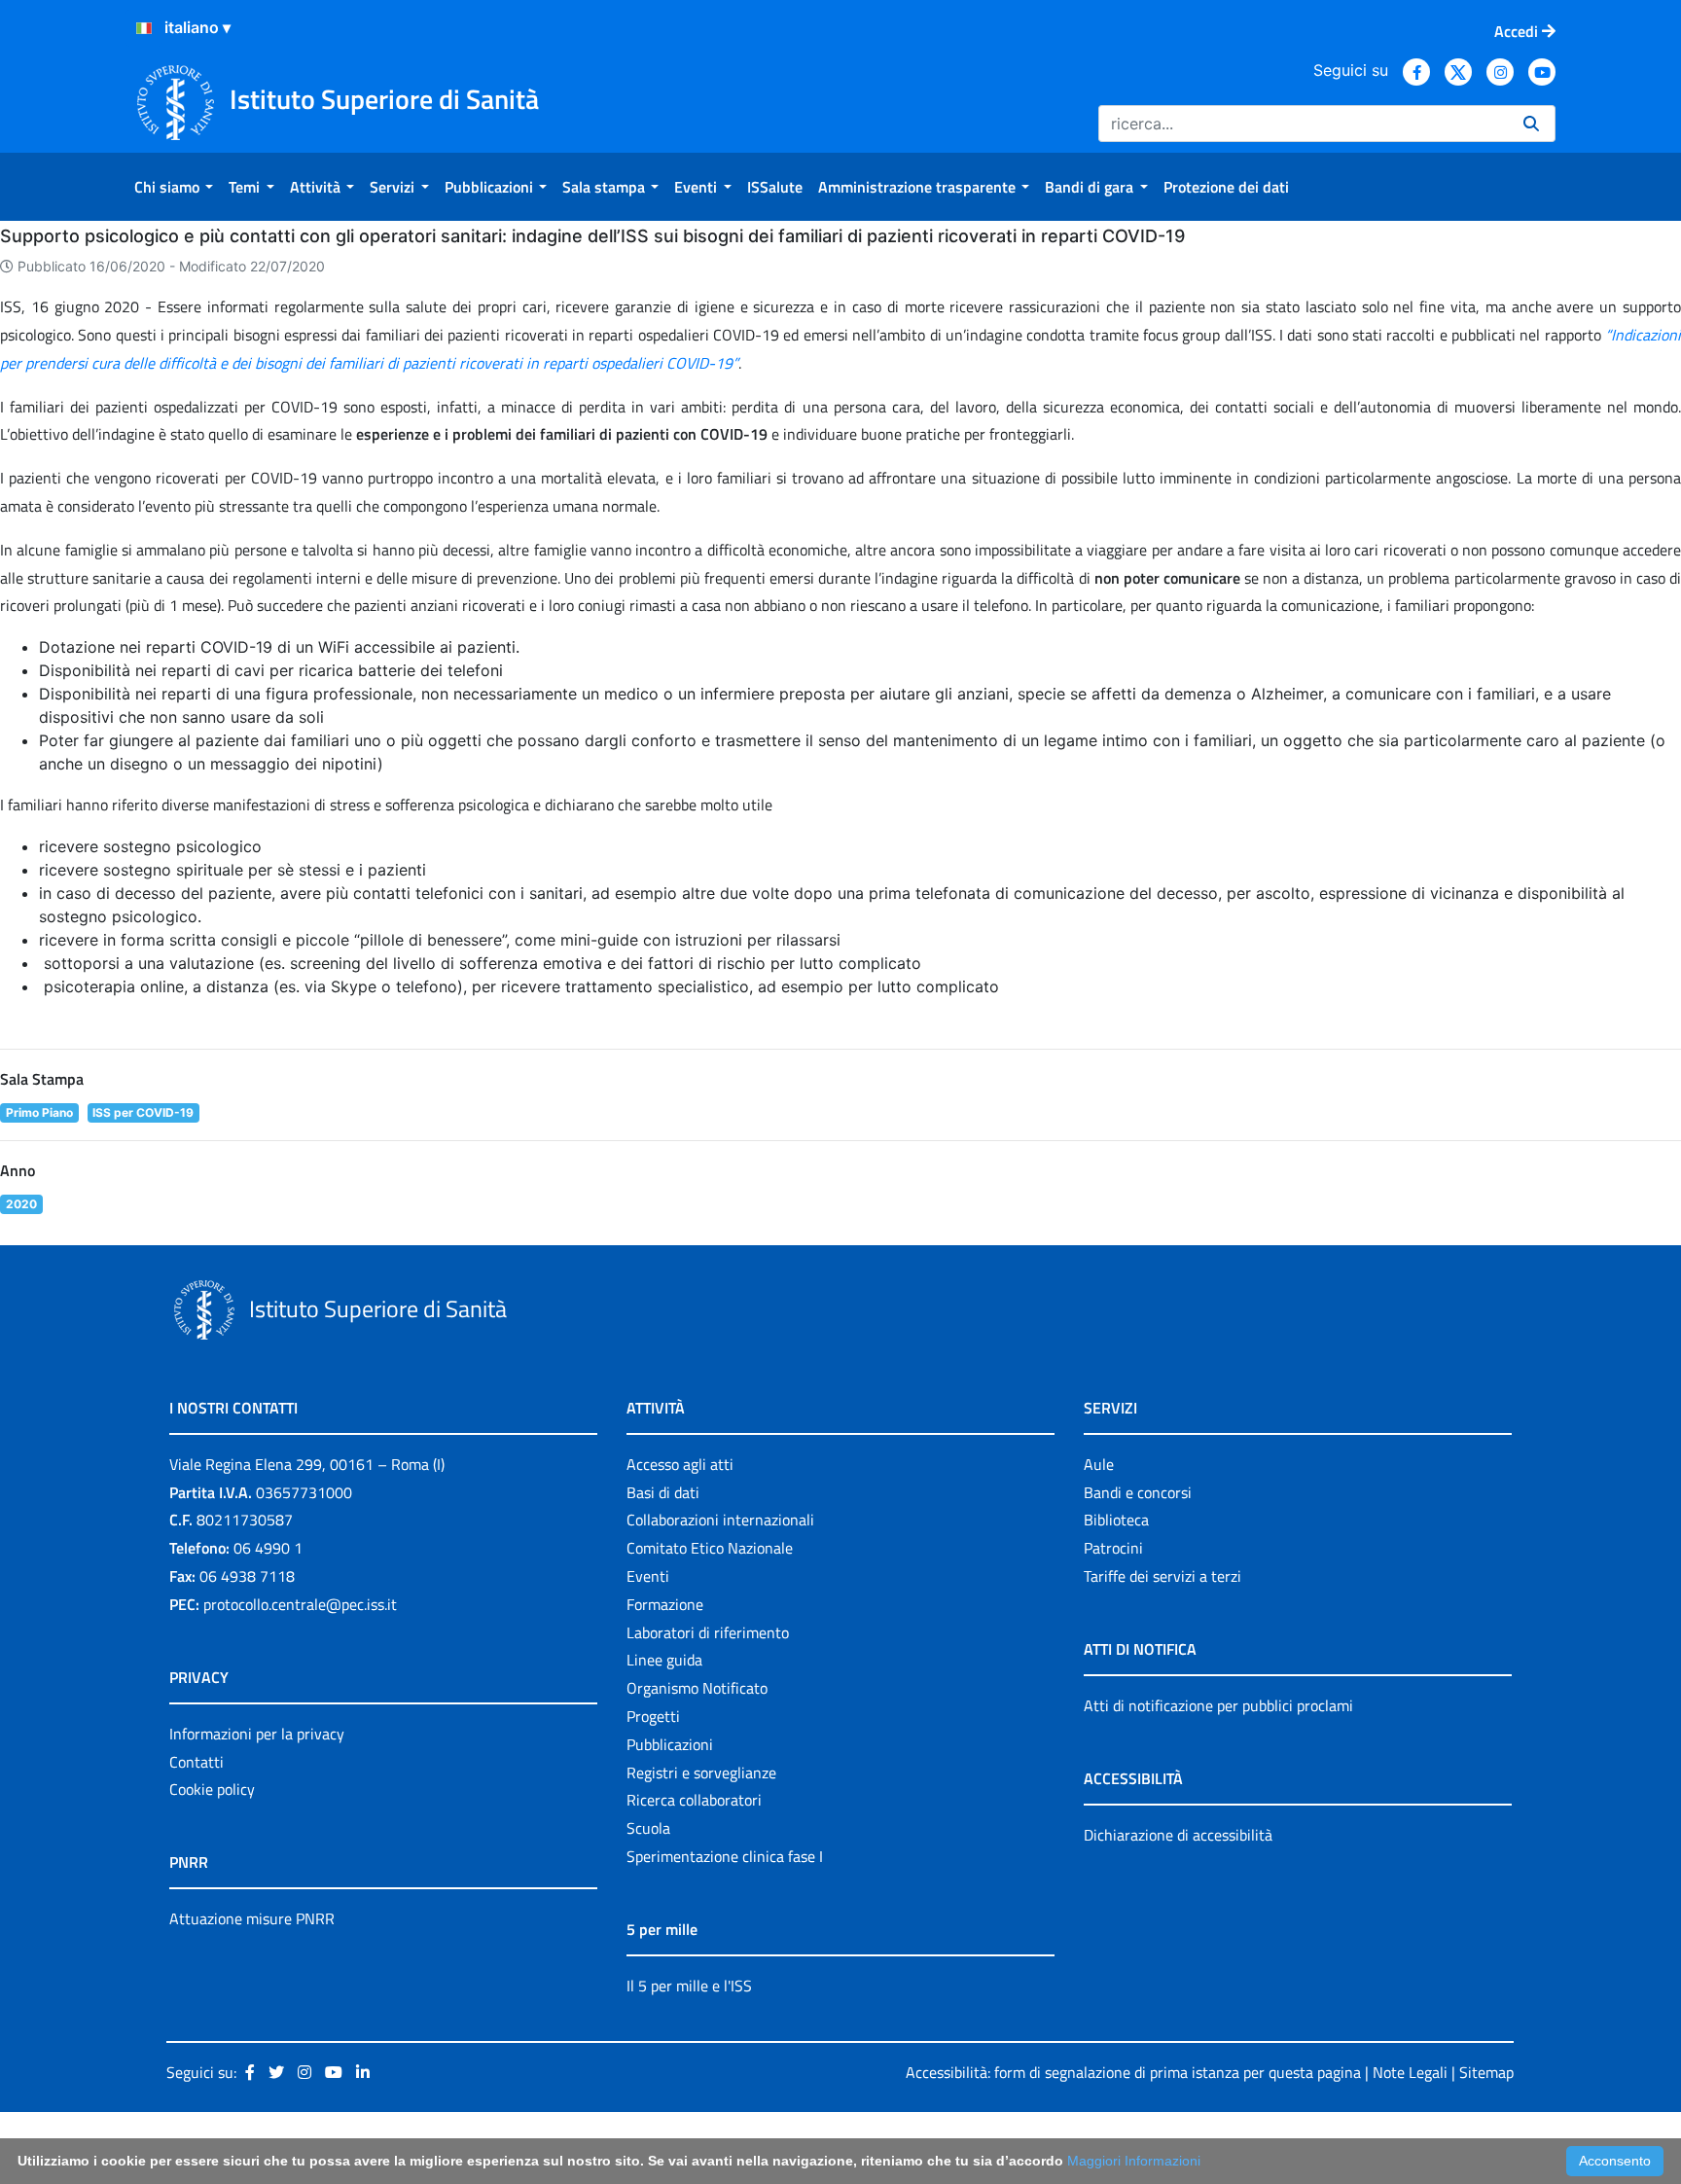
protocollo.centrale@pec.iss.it (300, 1604)
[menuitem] (174, 187)
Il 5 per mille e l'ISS (689, 1986)
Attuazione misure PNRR (252, 1918)
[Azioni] (144, 28)
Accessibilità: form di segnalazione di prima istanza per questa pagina (1133, 2072)
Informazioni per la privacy (257, 1734)
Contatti (197, 1762)
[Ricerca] (1531, 124)
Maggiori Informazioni (1134, 2161)
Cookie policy (212, 1789)
